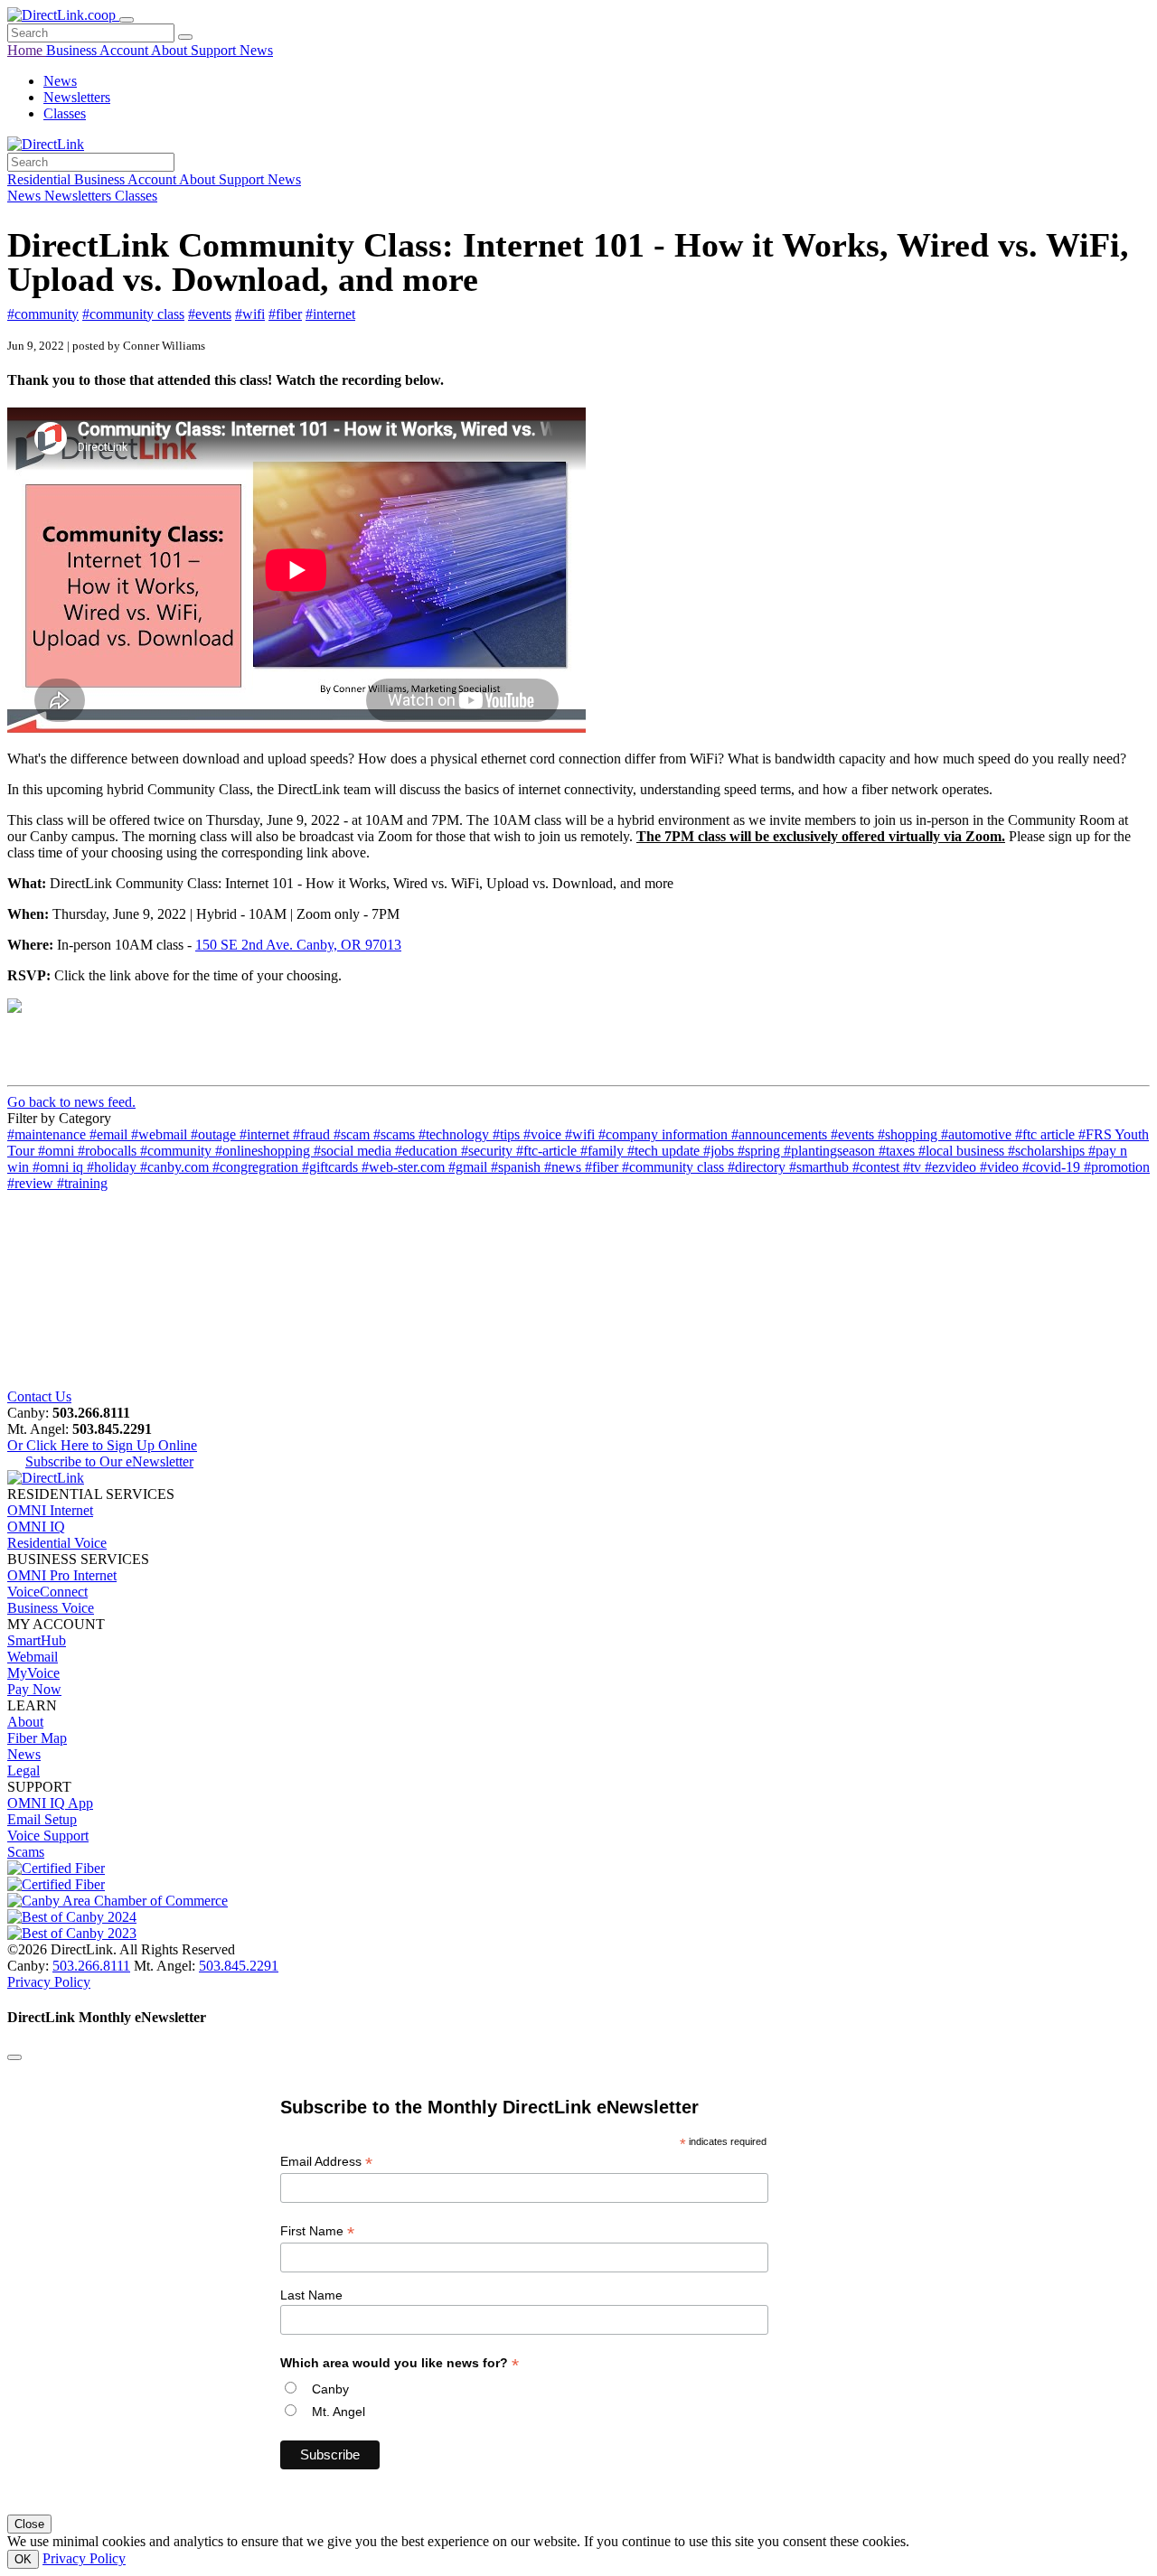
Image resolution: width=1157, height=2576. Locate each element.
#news (564, 1167)
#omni (58, 1151)
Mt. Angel (339, 2412)
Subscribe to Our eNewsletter (109, 1461)
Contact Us (39, 1396)
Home (27, 50)
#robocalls (109, 1151)
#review (32, 1183)
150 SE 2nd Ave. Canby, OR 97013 (298, 945)
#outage (215, 1134)
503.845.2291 (239, 1966)
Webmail (33, 1657)
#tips (508, 1134)
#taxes (898, 1151)
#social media (354, 1151)
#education (428, 1151)
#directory (758, 1167)
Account (125, 50)
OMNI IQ (36, 1527)
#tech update (665, 1151)
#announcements (781, 1134)
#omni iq (60, 1167)
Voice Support (48, 1836)
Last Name (311, 2295)
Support (215, 50)
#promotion (1117, 1167)
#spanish (517, 1167)
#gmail (470, 1167)
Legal (24, 1770)
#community (43, 314)
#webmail (161, 1134)
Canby (330, 2389)
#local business (963, 1151)
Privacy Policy (49, 1982)
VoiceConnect (47, 1592)
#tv (914, 1167)
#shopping (909, 1134)
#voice (544, 1134)
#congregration (257, 1167)
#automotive (978, 1134)
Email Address (326, 2162)
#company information (665, 1134)
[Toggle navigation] (127, 20)
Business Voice (51, 1608)
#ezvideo (952, 1167)
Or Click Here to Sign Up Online (102, 1445)
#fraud (313, 1134)
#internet (330, 314)
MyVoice (33, 1673)
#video (1001, 1167)
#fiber (285, 314)
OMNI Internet (50, 1510)
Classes (65, 113)
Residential (41, 179)
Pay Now (34, 1689)
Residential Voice (57, 1543)
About (171, 50)
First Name (317, 2231)
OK (23, 2559)
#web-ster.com (405, 1167)
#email (110, 1134)
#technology (456, 1134)
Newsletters (77, 97)
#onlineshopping (264, 1151)
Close (29, 2524)
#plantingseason (831, 1151)
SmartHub (37, 1640)
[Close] (14, 2057)
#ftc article (1047, 1134)
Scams (26, 1852)
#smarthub (821, 1167)
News (256, 50)
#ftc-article (548, 1151)
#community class (133, 314)
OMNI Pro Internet (62, 1575)
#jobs (720, 1151)
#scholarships (1048, 1151)
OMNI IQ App (50, 1803)
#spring (761, 1151)
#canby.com (176, 1167)
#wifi (250, 314)
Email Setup (42, 1819)
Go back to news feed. (71, 1102)
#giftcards (332, 1167)
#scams (396, 1134)
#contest (878, 1167)
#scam (353, 1134)
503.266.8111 (91, 1966)
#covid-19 (1053, 1167)
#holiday (113, 1167)
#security (489, 1151)
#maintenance (48, 1134)
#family (604, 1151)
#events (210, 314)
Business (73, 50)
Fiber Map (37, 1738)
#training (82, 1183)
